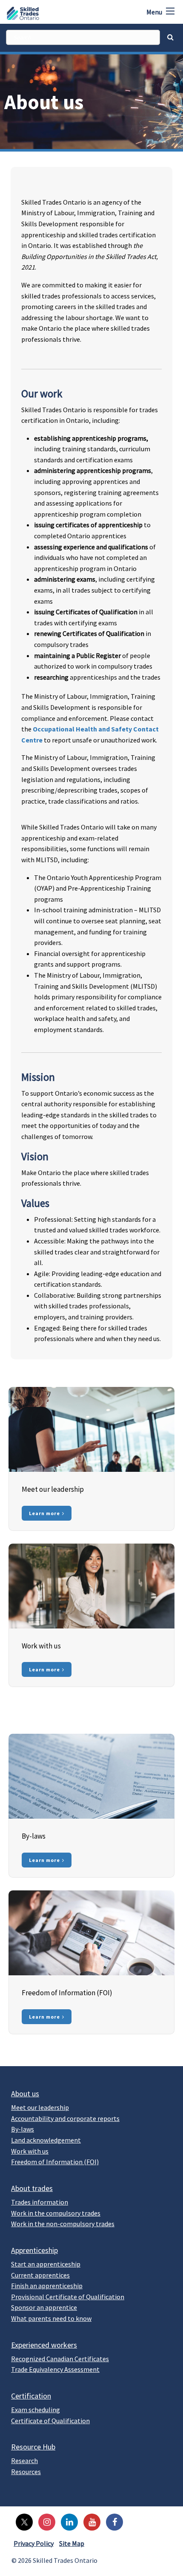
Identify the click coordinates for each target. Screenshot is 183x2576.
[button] (170, 11)
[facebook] (112, 2521)
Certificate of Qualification (50, 2421)
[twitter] (22, 2521)
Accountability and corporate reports (65, 2118)
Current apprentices (40, 2275)
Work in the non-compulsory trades (63, 2224)
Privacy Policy (34, 2543)
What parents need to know (51, 2318)
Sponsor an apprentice (44, 2307)
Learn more (44, 1513)
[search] (83, 37)
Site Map (72, 2543)
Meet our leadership (40, 2107)
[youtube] (90, 2521)
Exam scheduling (36, 2410)
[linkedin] (67, 2521)
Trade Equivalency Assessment (55, 2369)
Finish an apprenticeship (47, 2286)
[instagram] (45, 2521)
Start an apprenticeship (46, 2264)
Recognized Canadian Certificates (60, 2359)
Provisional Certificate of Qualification (68, 2297)
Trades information (40, 2202)
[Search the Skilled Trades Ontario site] (170, 37)
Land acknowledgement (46, 2140)
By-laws (23, 2129)
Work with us (30, 2151)
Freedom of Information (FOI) (55, 2162)
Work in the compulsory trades (56, 2213)
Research (24, 2461)
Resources (26, 2472)
